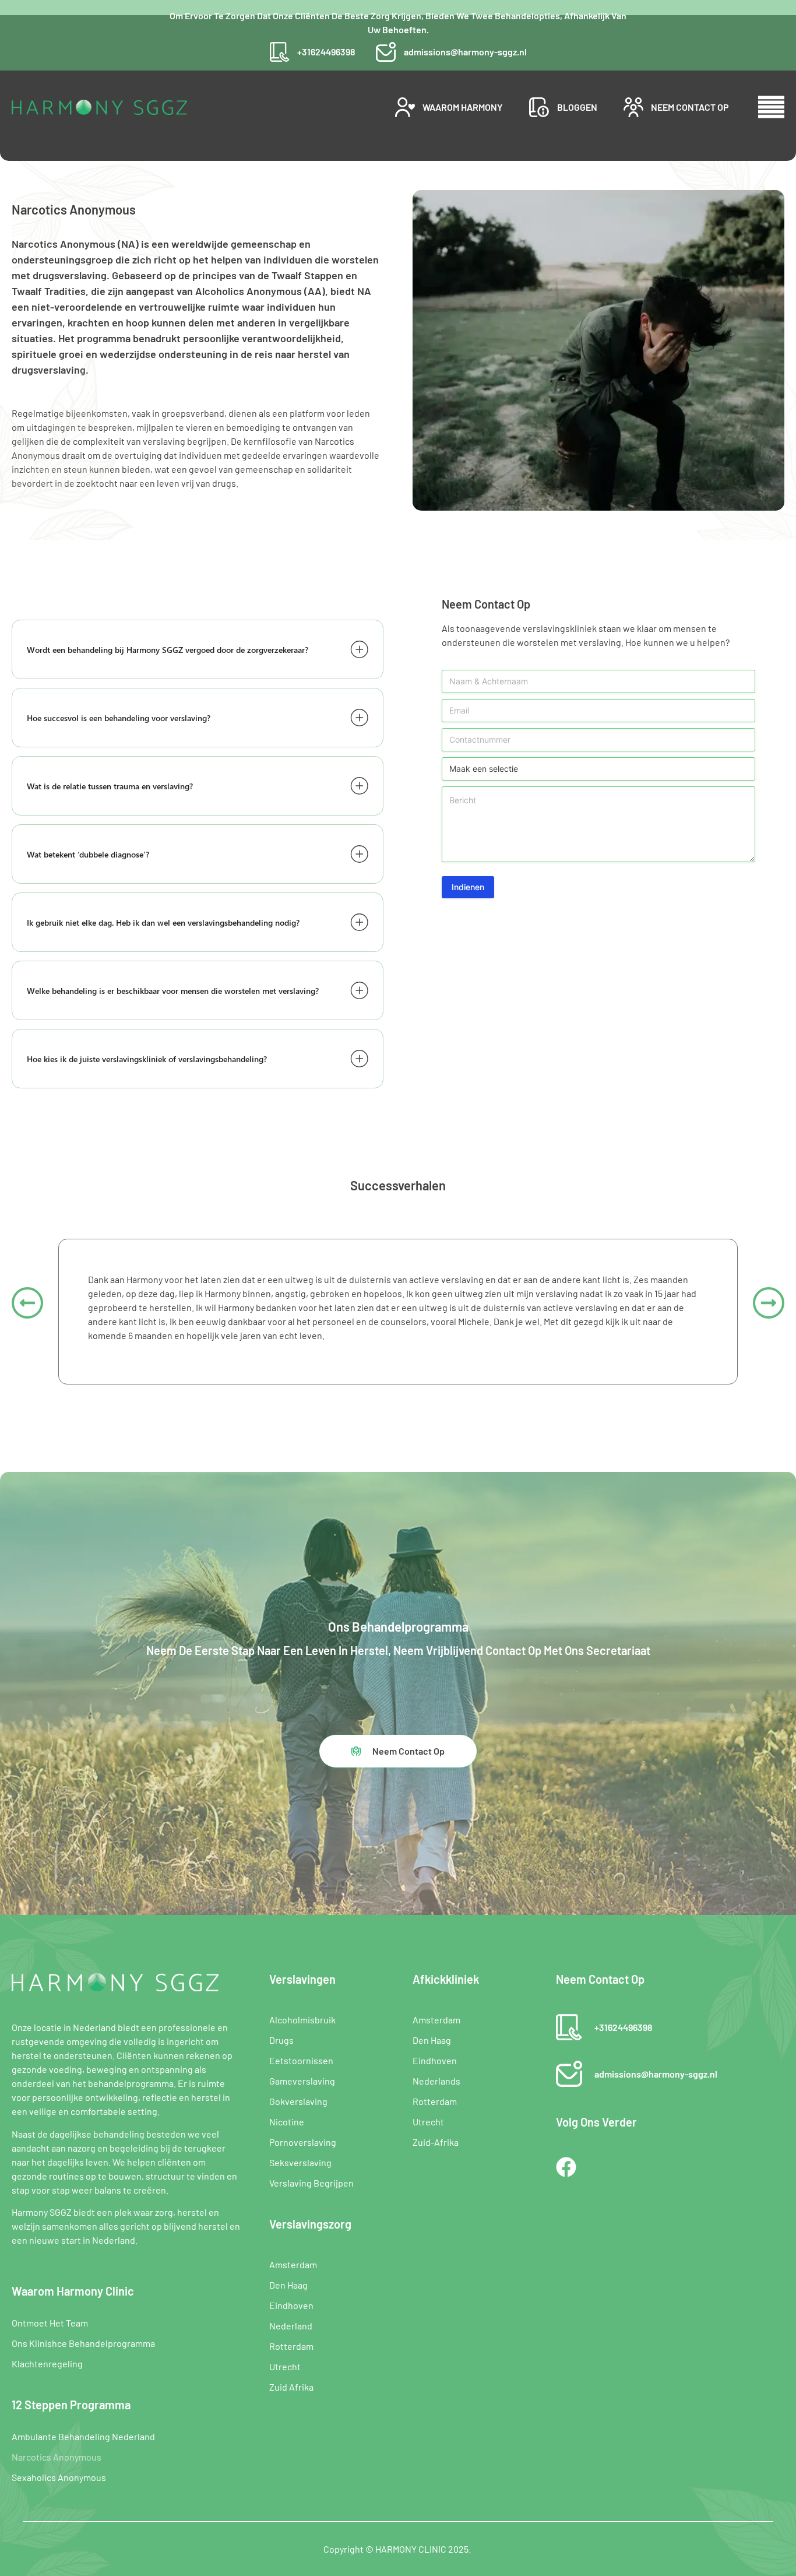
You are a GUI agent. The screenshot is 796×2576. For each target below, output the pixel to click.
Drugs (281, 2040)
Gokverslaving (298, 2101)
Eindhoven (291, 2305)
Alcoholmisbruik (302, 2020)
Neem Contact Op (600, 1979)
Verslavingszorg (310, 2224)
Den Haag (288, 2285)
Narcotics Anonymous (57, 2457)
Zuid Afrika (291, 2387)
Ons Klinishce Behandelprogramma (83, 2343)
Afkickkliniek (446, 1979)
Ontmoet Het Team (50, 2323)
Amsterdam (293, 2264)
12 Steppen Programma (71, 2405)
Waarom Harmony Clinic (73, 2291)
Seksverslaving (300, 2162)
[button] (27, 1303)
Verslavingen (302, 1979)
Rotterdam (291, 2346)
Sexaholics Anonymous (59, 2477)
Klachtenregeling (47, 2364)
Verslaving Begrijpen (311, 2183)
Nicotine (287, 2122)
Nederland (291, 2326)
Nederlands (436, 2081)
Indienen (468, 887)
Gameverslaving (302, 2081)
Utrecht (285, 2366)
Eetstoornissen (301, 2060)
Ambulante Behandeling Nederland (83, 2436)
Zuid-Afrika (436, 2142)
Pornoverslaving (303, 2142)
